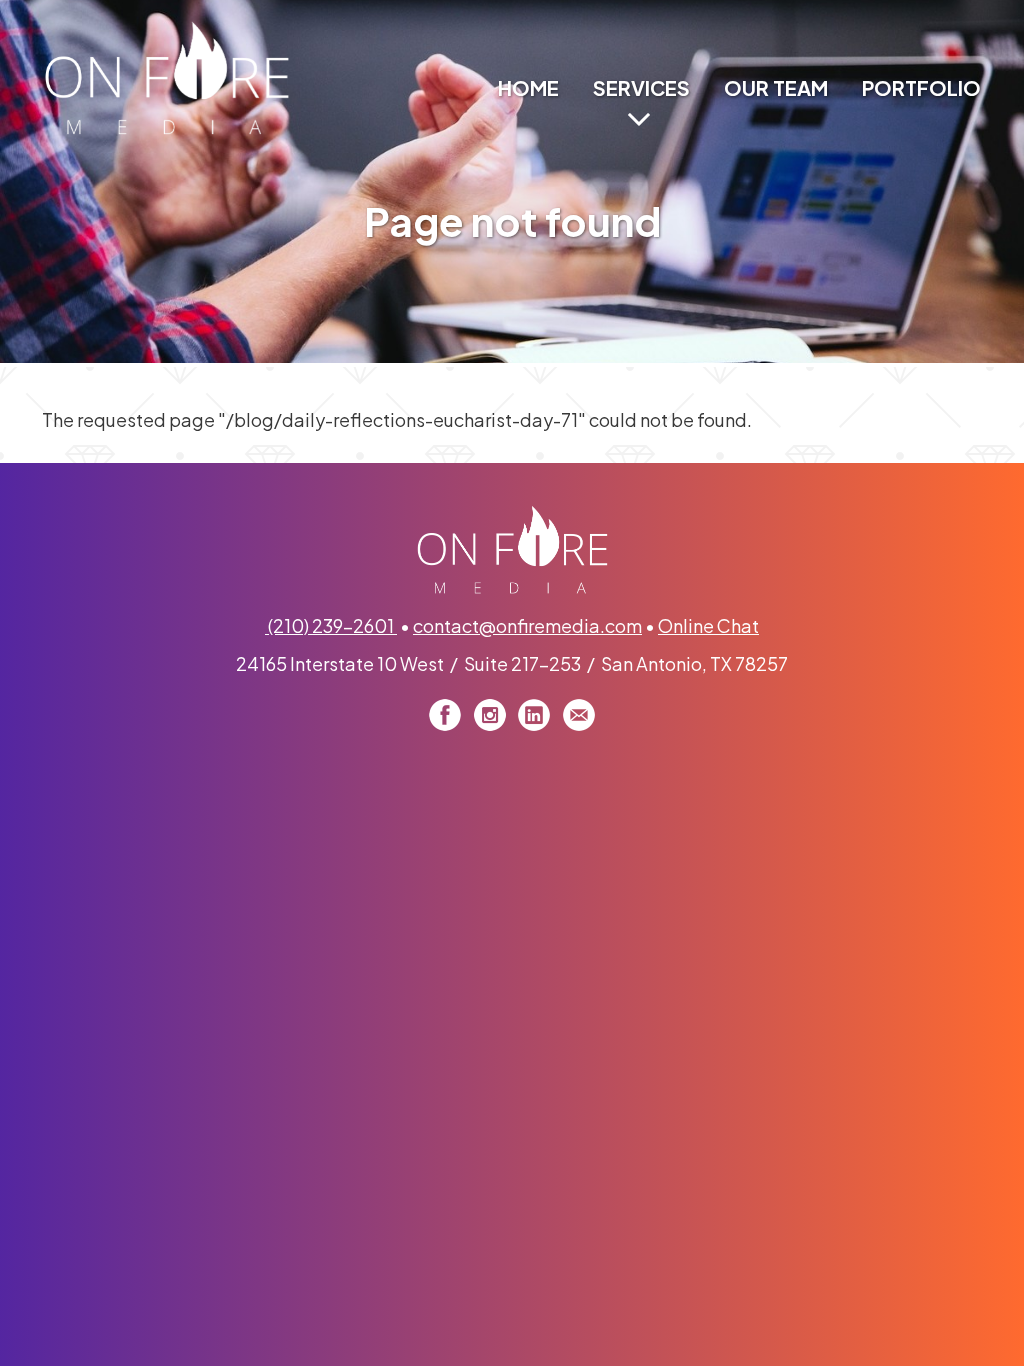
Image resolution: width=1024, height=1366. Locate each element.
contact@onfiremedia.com (527, 625)
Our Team (776, 87)
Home (528, 87)
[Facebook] (445, 715)
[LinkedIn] (534, 715)
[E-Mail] (579, 715)
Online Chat (708, 625)
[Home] (167, 76)
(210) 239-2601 (331, 625)
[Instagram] (490, 715)
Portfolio (921, 87)
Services (641, 87)
